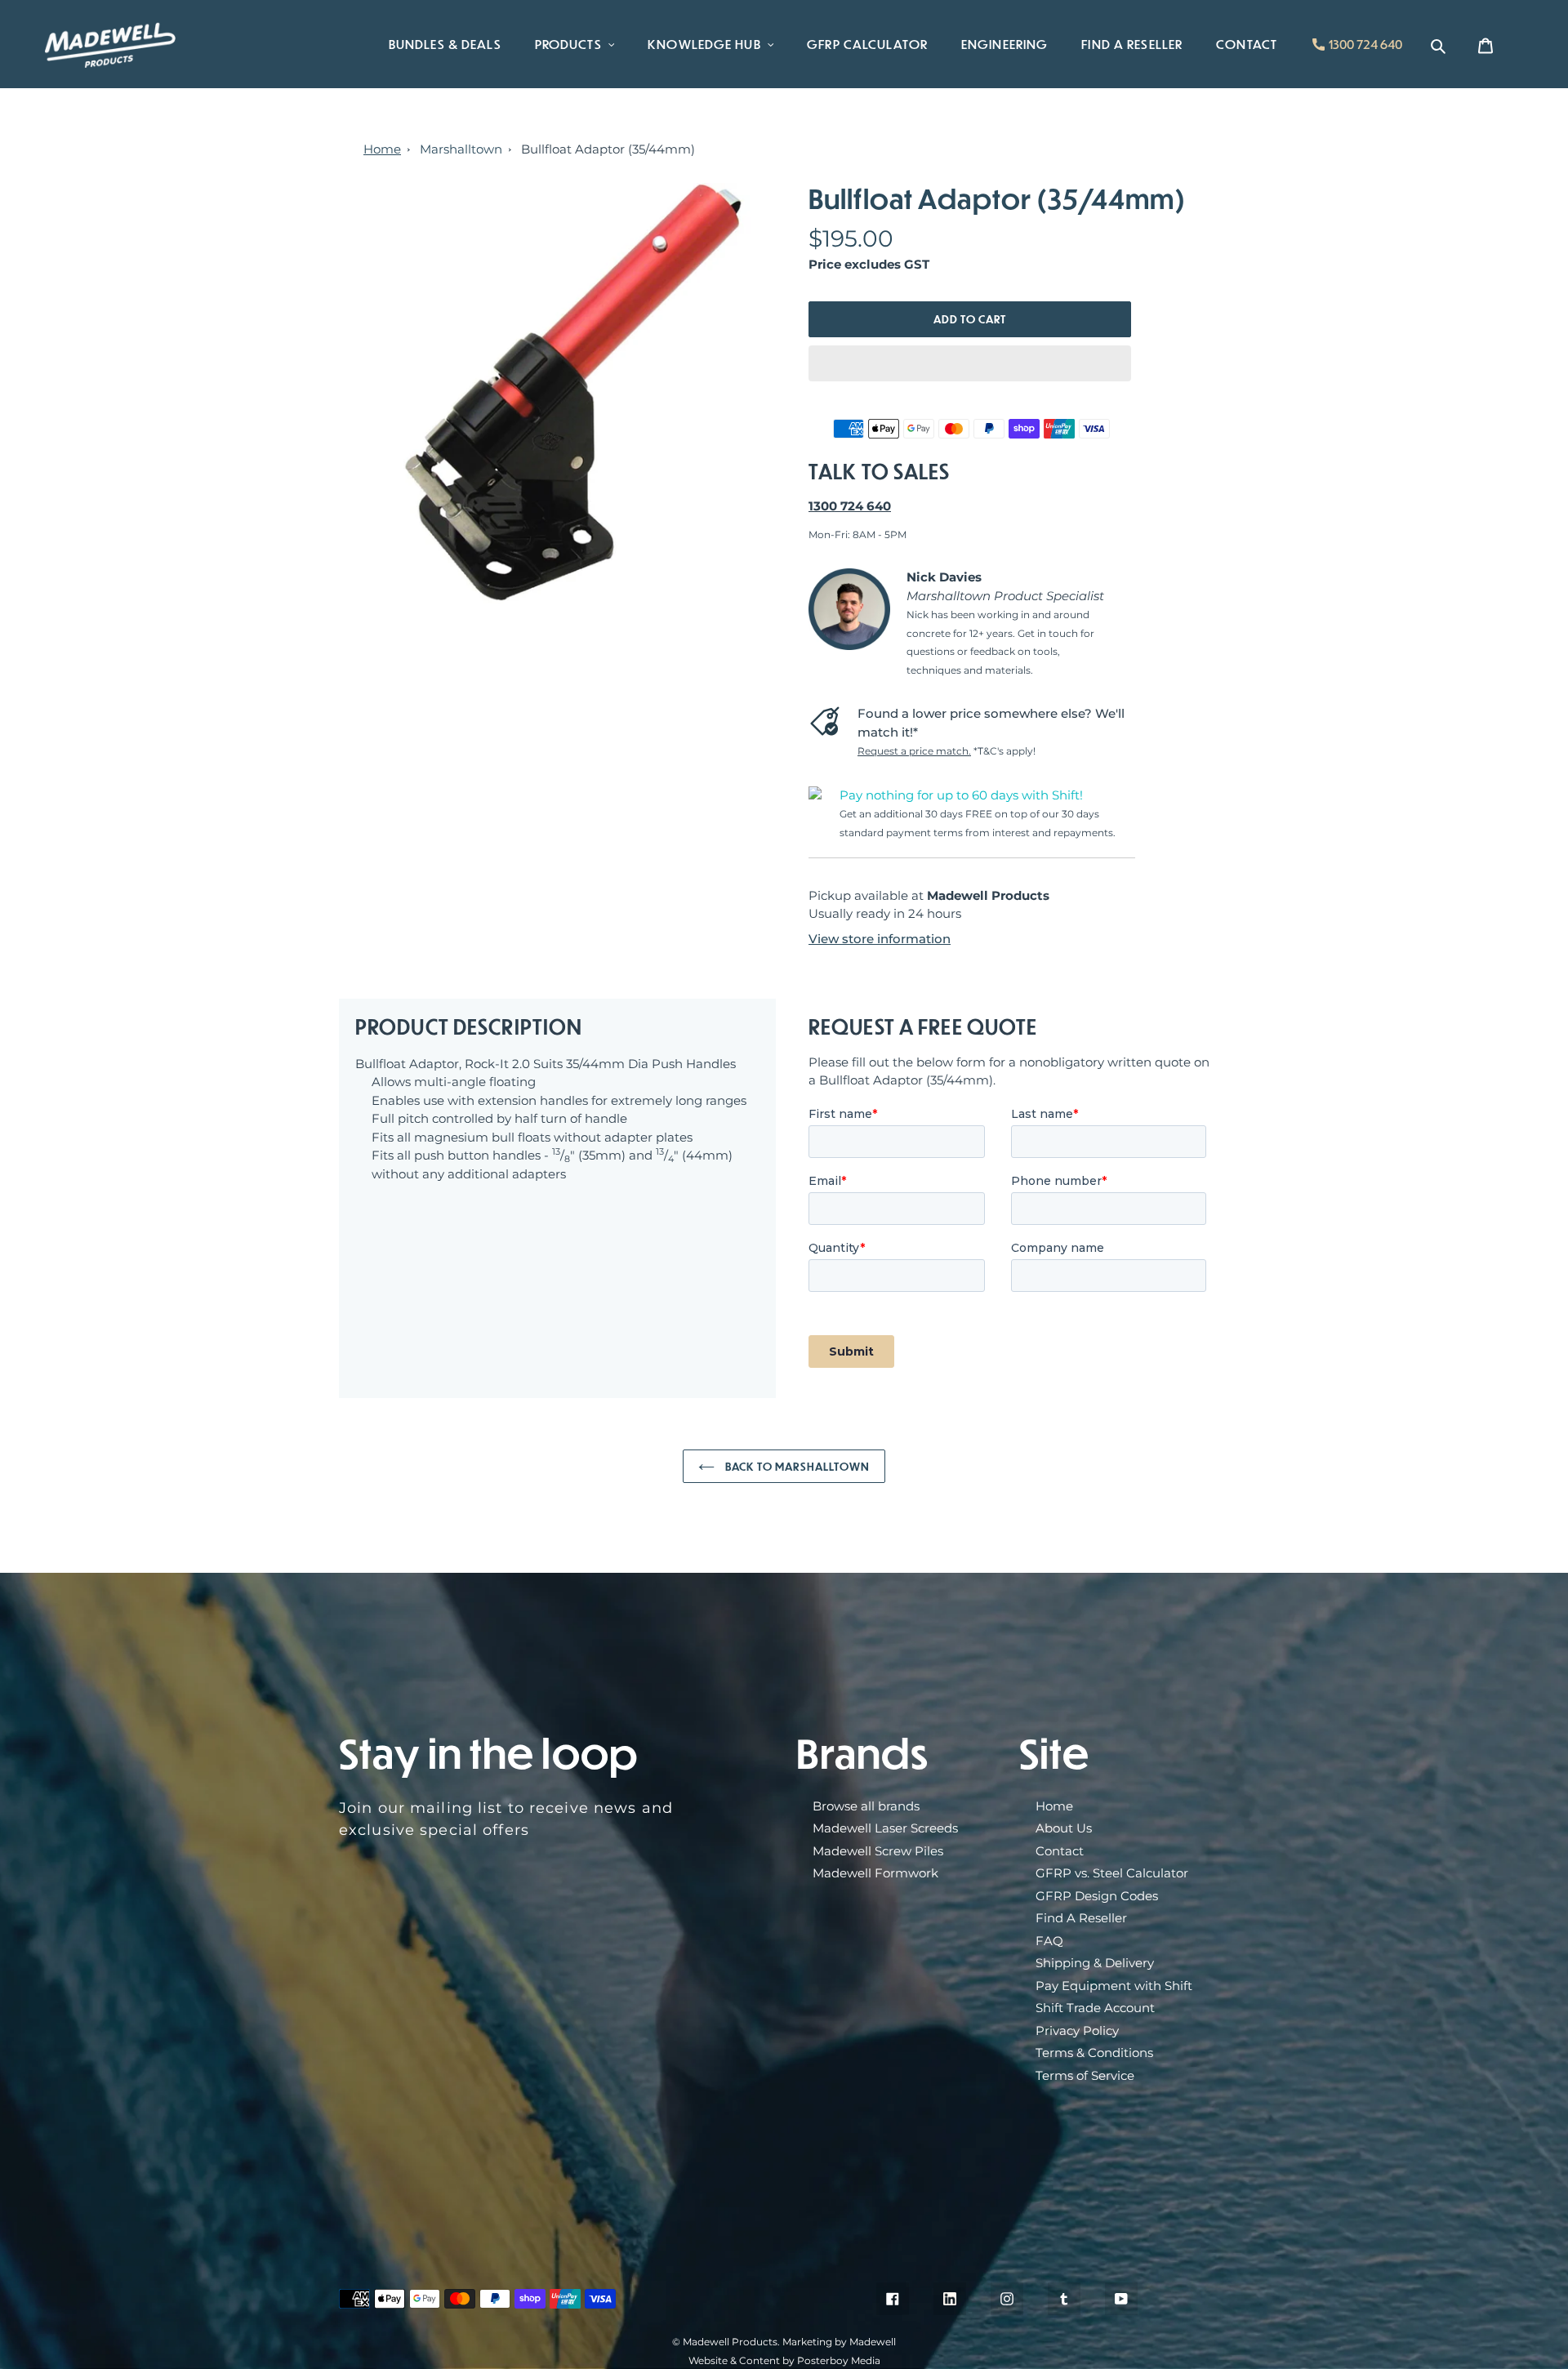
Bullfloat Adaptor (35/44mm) (608, 149)
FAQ (1049, 1941)
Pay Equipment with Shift (1114, 1986)
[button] (970, 363)
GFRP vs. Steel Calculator (1112, 1873)
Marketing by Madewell (839, 2342)
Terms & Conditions (1094, 2053)
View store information (880, 939)
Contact (1060, 1851)
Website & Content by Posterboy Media (784, 2360)
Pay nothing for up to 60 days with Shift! (961, 795)
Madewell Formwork (875, 1873)
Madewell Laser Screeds (885, 1828)
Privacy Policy (1077, 2031)
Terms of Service (1085, 2075)
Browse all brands (866, 1806)
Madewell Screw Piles (878, 1851)
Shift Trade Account (1095, 2008)
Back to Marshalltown (797, 1466)
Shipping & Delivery (1095, 1963)
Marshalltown (461, 149)
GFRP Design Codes (1097, 1896)
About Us (1064, 1828)
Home (382, 149)
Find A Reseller (1081, 1918)
